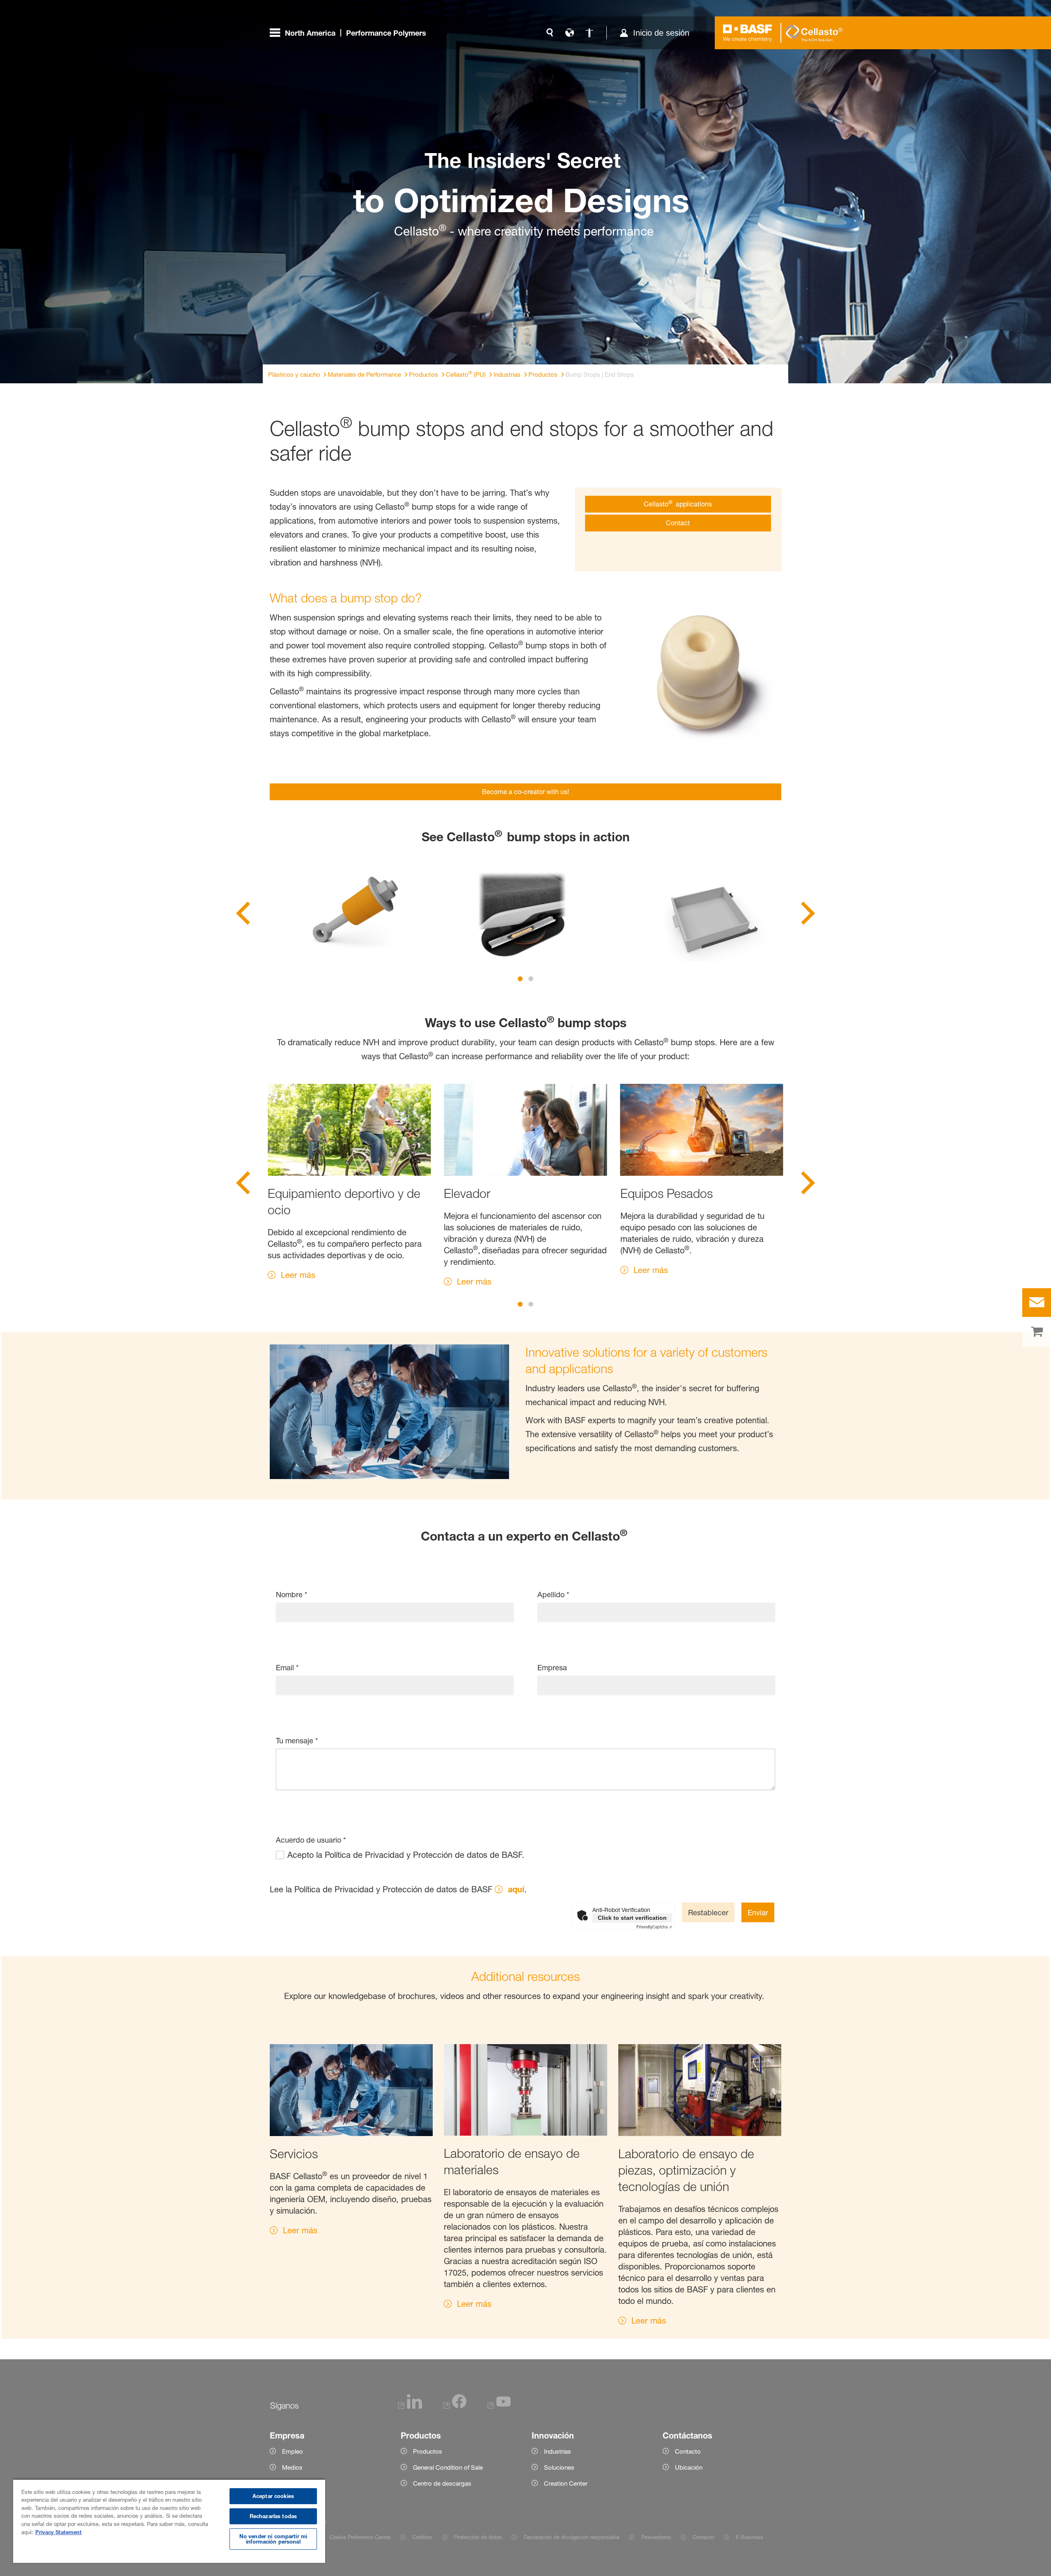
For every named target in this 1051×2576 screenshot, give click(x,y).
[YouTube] (499, 2406)
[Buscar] (550, 33)
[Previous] (243, 916)
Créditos (422, 2537)
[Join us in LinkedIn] (410, 2406)
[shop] (1037, 1332)
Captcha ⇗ (654, 1927)
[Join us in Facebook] (455, 2406)
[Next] (808, 916)
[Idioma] (569, 33)
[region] (169, 2521)
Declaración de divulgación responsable (571, 2537)
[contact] (1037, 1303)
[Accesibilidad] (589, 33)
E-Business (749, 2537)
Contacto (703, 2537)
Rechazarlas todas (273, 2516)
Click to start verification (632, 1918)
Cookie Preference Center (360, 2537)
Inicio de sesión (661, 33)
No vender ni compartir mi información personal (273, 2539)
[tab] (520, 979)
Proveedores (656, 2537)
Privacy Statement (59, 2532)
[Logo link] (748, 33)
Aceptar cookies (273, 2496)
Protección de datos (478, 2537)
